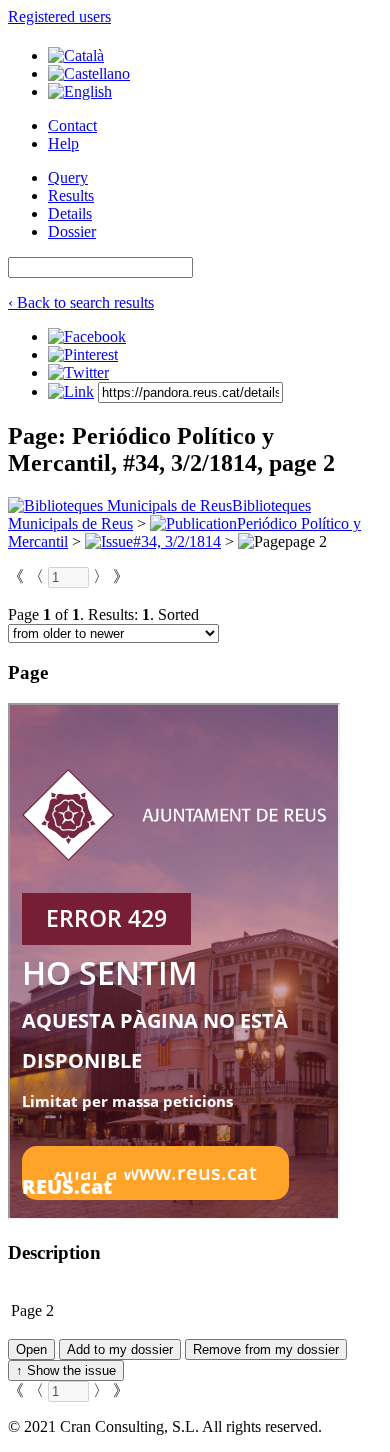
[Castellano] (89, 73)
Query (68, 177)
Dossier (72, 231)
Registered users (59, 16)
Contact (72, 125)
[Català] (76, 55)
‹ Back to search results (81, 302)
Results (71, 195)
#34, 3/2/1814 (177, 541)
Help (63, 143)
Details (70, 213)
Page (26, 1310)
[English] (80, 91)
